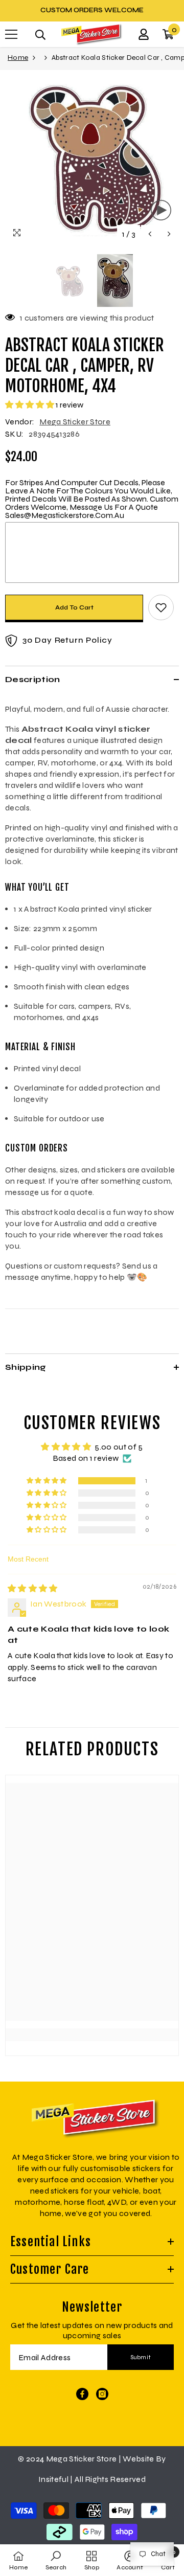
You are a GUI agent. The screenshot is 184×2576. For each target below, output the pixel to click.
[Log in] (144, 34)
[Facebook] (82, 2394)
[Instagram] (102, 2394)
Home (18, 58)
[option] (92, 10)
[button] (150, 234)
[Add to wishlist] (161, 607)
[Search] (40, 35)
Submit (141, 2357)
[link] (92, 2017)
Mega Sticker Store (75, 422)
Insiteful (54, 2479)
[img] (33, 1588)
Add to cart (74, 607)
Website (138, 2459)
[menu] (11, 34)
